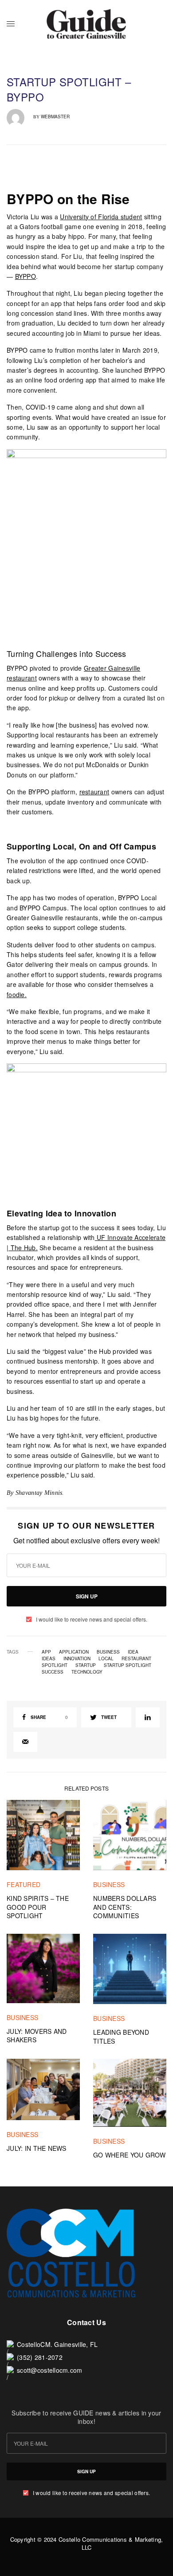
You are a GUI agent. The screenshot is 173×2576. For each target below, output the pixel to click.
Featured (24, 1884)
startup (86, 1665)
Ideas (49, 1658)
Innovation (77, 1658)
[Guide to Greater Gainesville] (86, 24)
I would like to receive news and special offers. (92, 1619)
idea (133, 1652)
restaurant (94, 792)
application (74, 1652)
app (46, 1652)
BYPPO (26, 276)
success (53, 1672)
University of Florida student (101, 217)
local (106, 1658)
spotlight (55, 1665)
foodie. (17, 994)
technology (87, 1672)
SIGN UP (87, 1596)
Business (108, 1652)
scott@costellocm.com (50, 2370)
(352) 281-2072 (40, 2357)
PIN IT (92, 536)
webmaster (55, 117)
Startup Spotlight (128, 1665)
